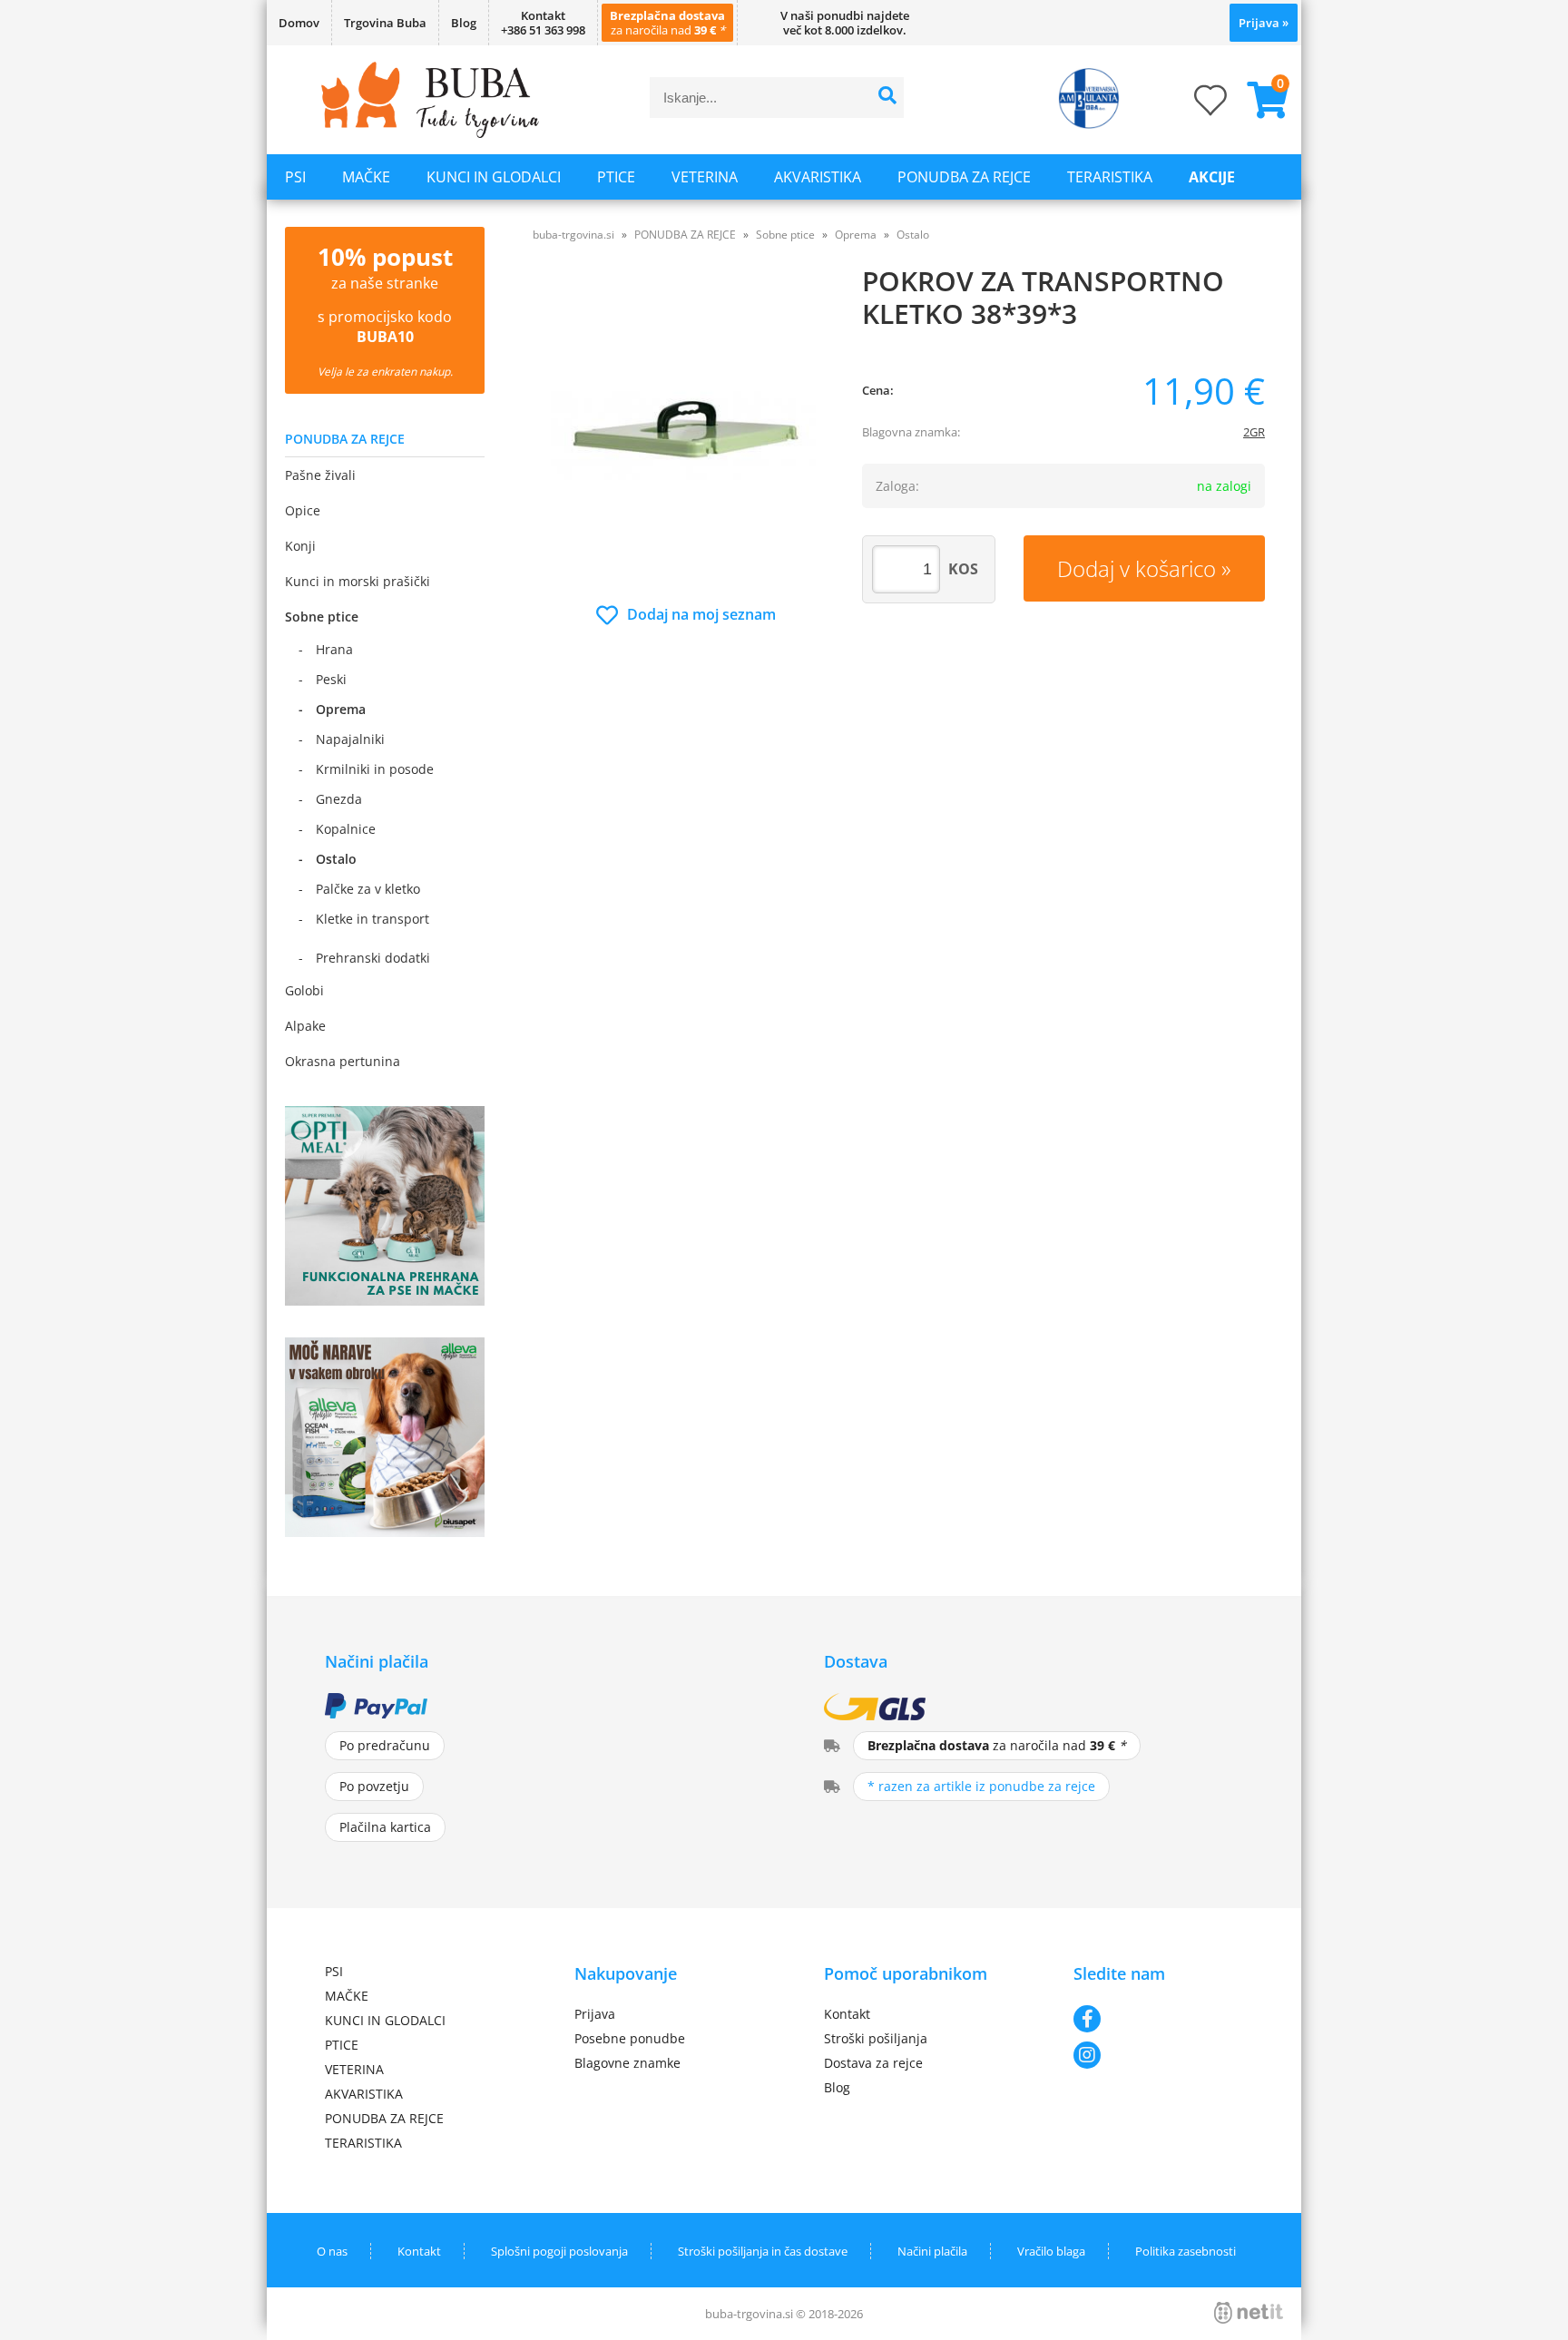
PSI (295, 177)
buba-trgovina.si (573, 235)
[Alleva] (385, 1532)
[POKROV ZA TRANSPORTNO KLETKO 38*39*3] (686, 432)
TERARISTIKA (1110, 177)
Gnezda (339, 799)
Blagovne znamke (627, 2063)
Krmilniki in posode (375, 769)
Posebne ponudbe (630, 2038)
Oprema (341, 709)
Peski (331, 679)
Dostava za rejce (873, 2063)
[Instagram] (1158, 2055)
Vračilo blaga (1051, 2251)
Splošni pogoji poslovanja (559, 2251)
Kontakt (847, 2014)
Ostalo (336, 859)
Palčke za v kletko (368, 889)
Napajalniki (350, 739)
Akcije (1212, 177)
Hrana (334, 649)
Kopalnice (346, 829)
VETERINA (705, 177)
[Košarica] (1260, 100)
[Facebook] (1158, 2019)
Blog (464, 23)
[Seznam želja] (1192, 106)
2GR (1254, 432)
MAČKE (366, 177)
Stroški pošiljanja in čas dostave (763, 2251)
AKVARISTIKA (818, 177)
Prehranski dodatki (373, 958)
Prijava (1264, 23)
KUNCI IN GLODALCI (494, 177)
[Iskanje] (888, 98)
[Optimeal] (385, 1300)
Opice (303, 510)
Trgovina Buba (385, 23)
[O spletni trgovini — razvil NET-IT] (1249, 2313)
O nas (332, 2251)
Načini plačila (932, 2251)
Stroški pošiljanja (876, 2038)
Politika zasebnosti (1186, 2251)
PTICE (616, 177)
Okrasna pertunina (343, 1061)
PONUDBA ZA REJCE (964, 177)
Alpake (305, 1026)
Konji (300, 546)
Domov (299, 23)
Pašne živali (320, 475)
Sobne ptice (322, 617)
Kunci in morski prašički (358, 581)
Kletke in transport (372, 919)
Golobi (304, 990)
